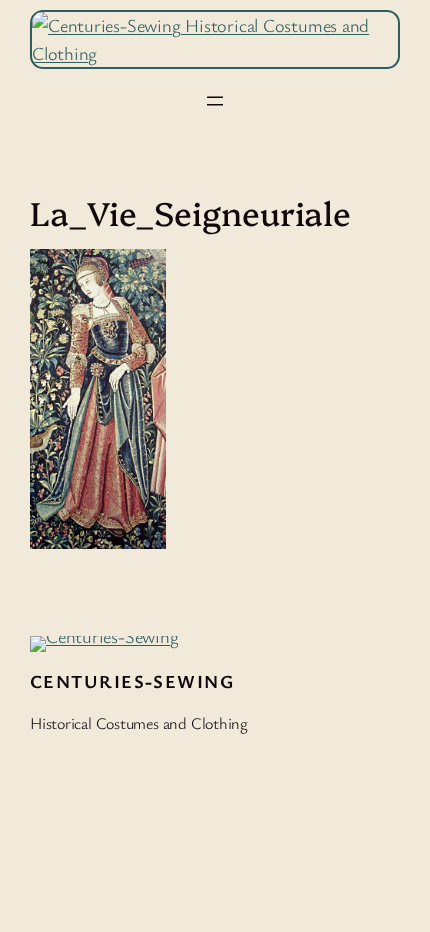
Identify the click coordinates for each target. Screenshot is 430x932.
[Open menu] (215, 101)
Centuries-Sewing (132, 681)
